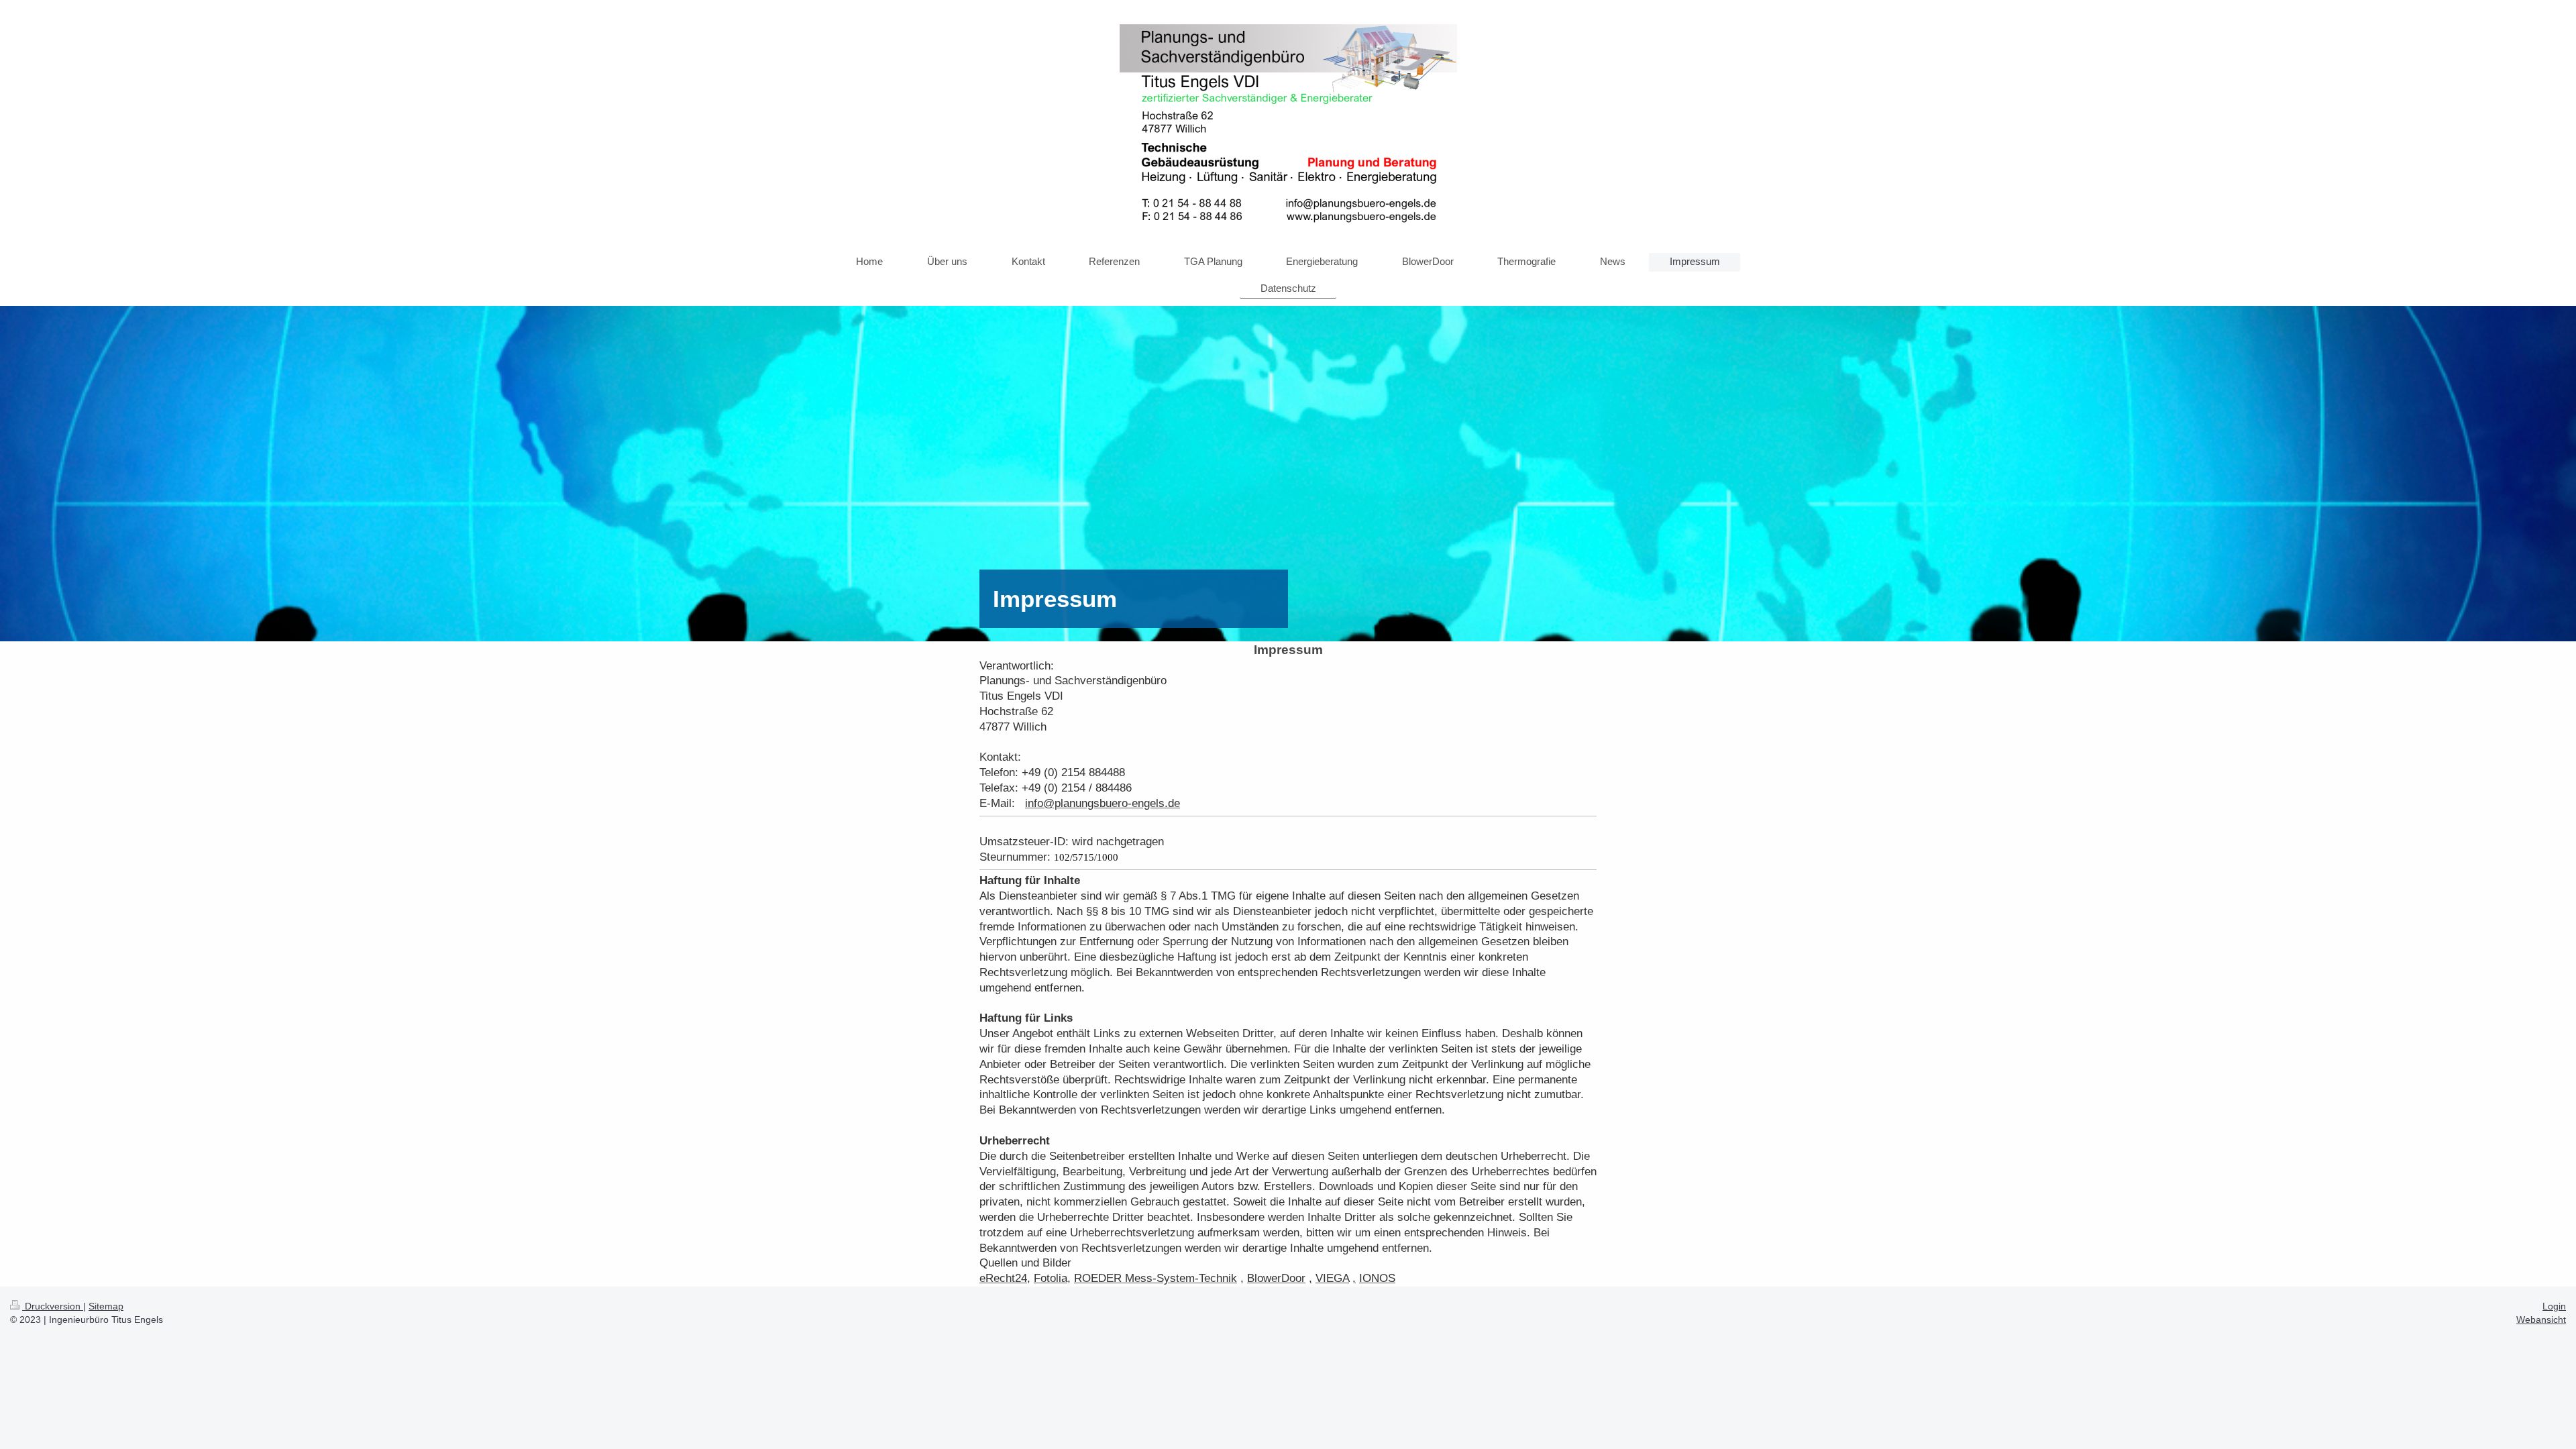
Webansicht (2541, 1320)
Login (2554, 1306)
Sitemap (106, 1306)
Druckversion (53, 1306)
